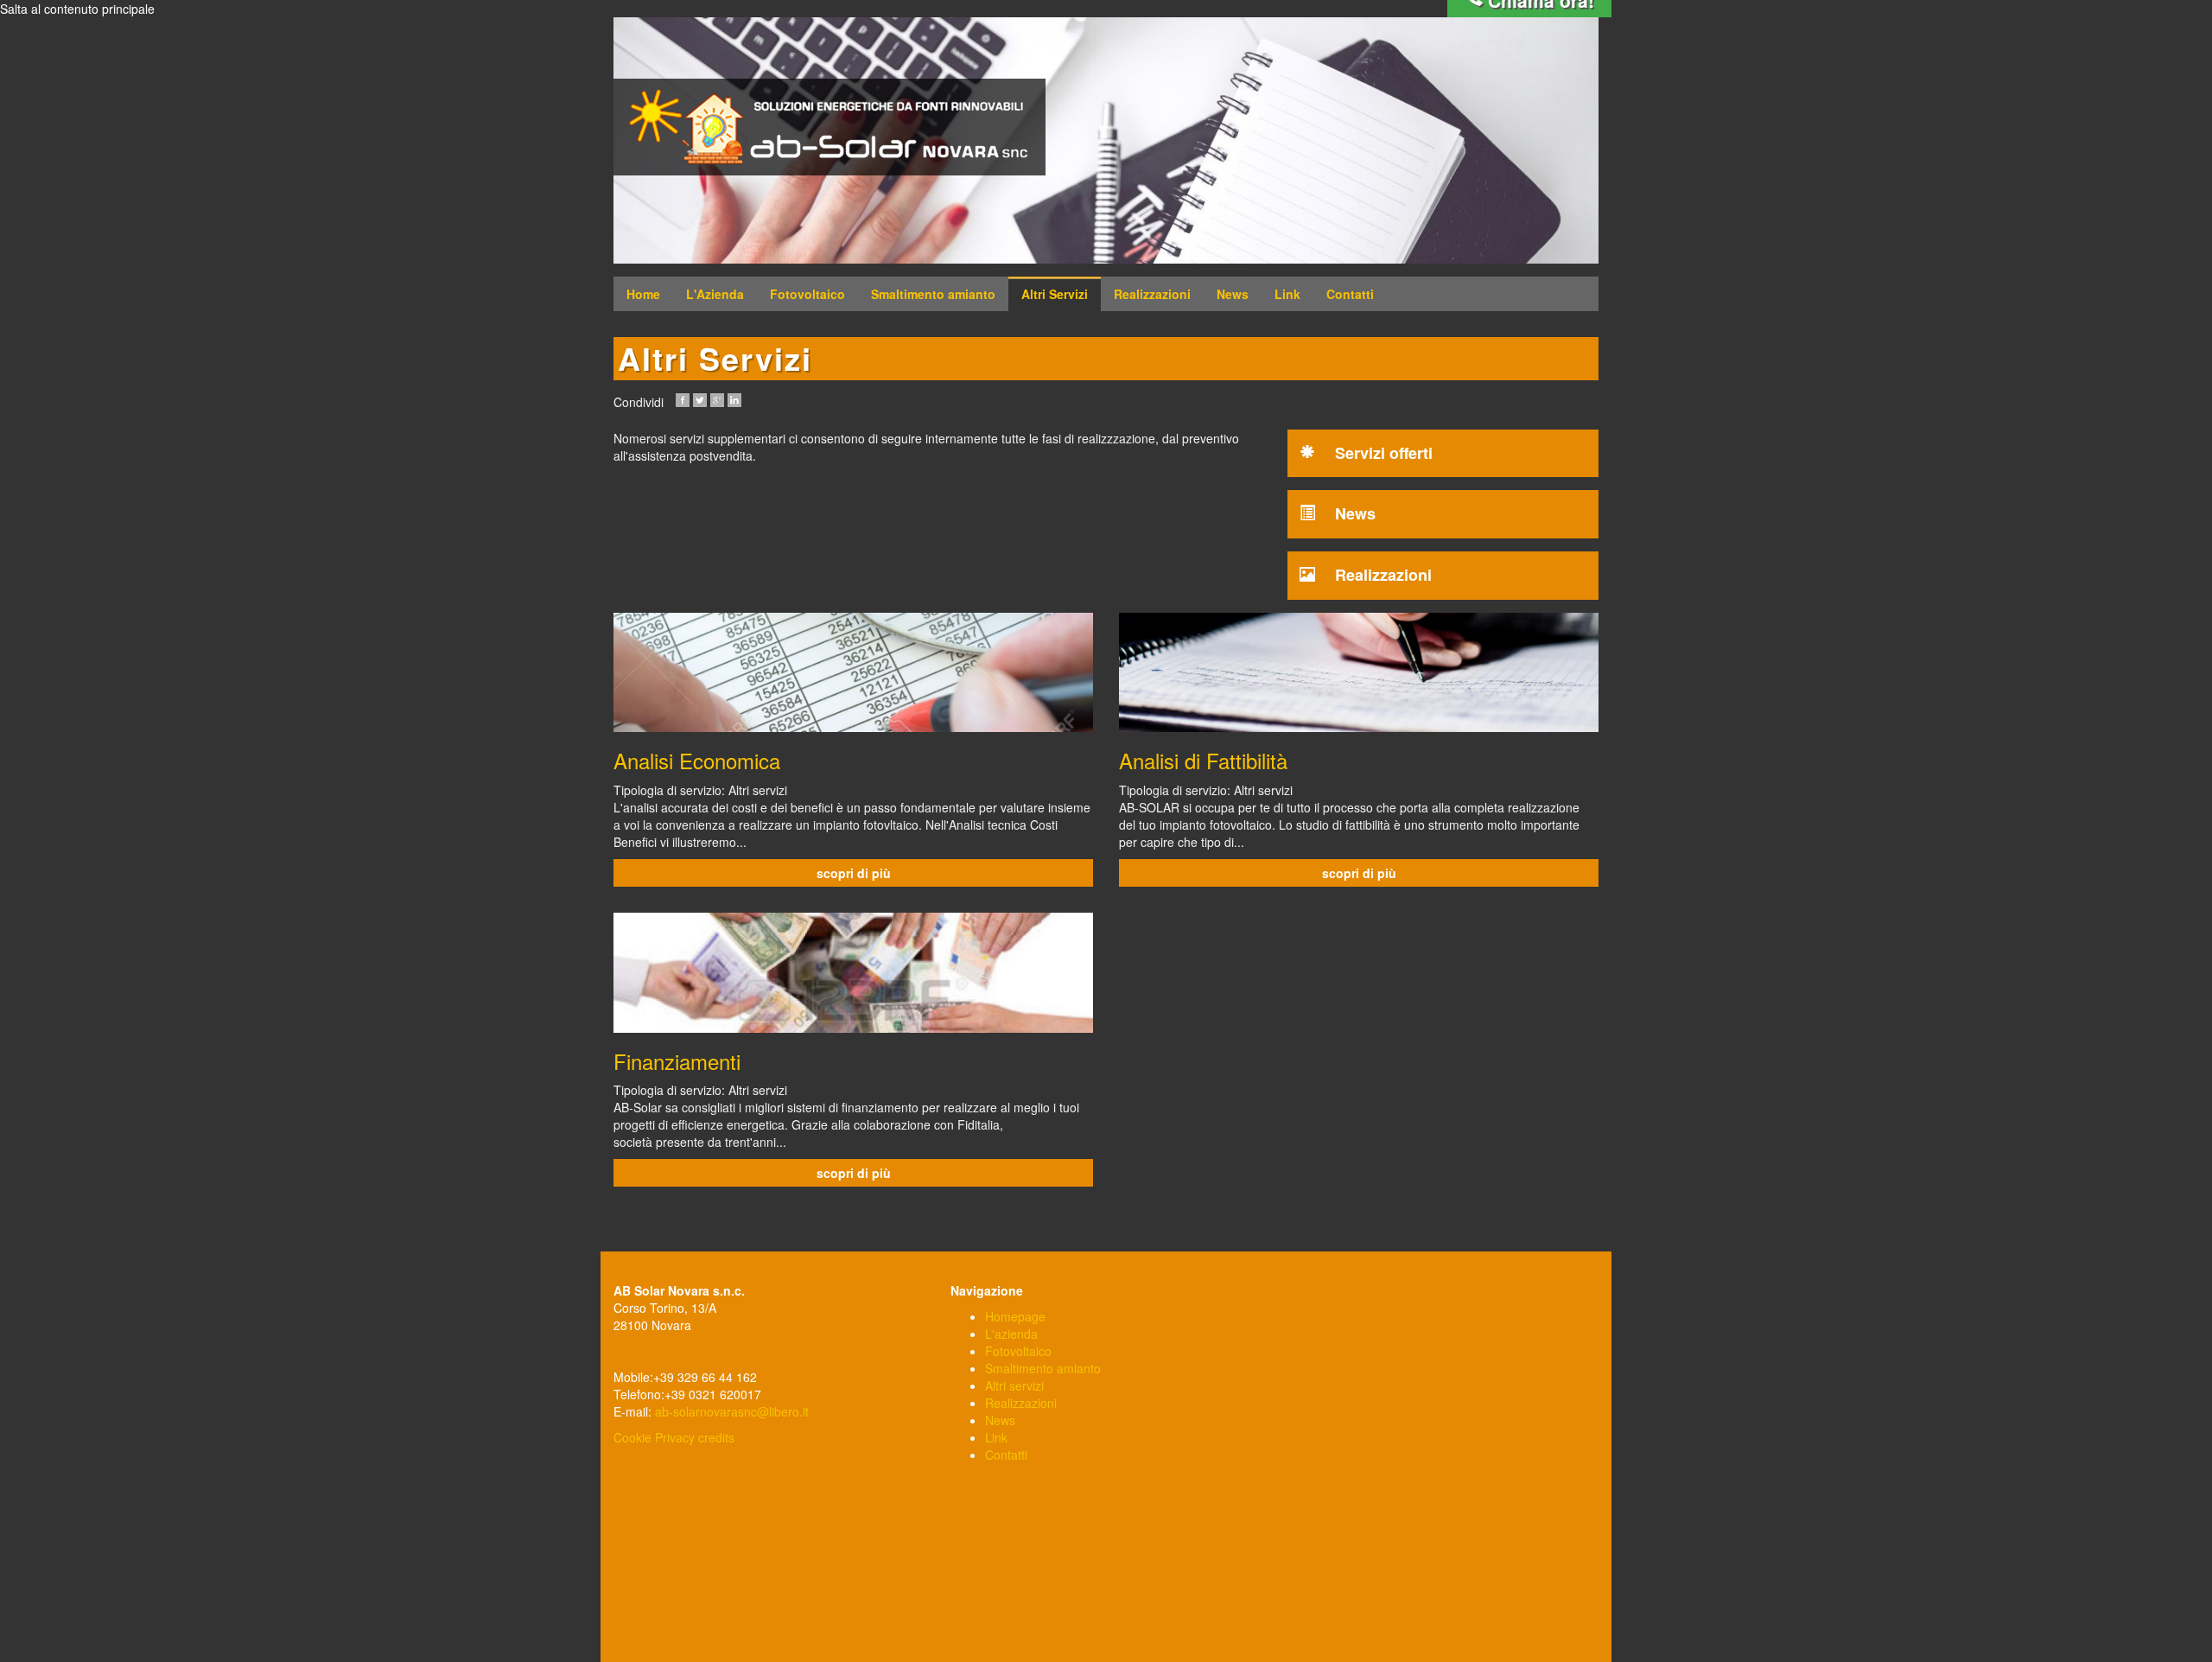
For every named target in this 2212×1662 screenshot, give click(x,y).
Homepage (1015, 1316)
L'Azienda (715, 294)
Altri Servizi (1055, 294)
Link (1287, 294)
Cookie (632, 1437)
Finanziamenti (677, 1061)
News (1233, 294)
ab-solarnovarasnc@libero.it (732, 1411)
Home (643, 294)
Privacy (675, 1437)
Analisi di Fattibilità (1203, 760)
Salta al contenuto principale (77, 9)
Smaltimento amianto (933, 294)
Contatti (1350, 294)
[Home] (829, 127)
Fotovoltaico (807, 294)
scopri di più (854, 873)
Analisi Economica (697, 760)
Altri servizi (1014, 1385)
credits (716, 1437)
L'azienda (1011, 1334)
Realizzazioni (1152, 294)
